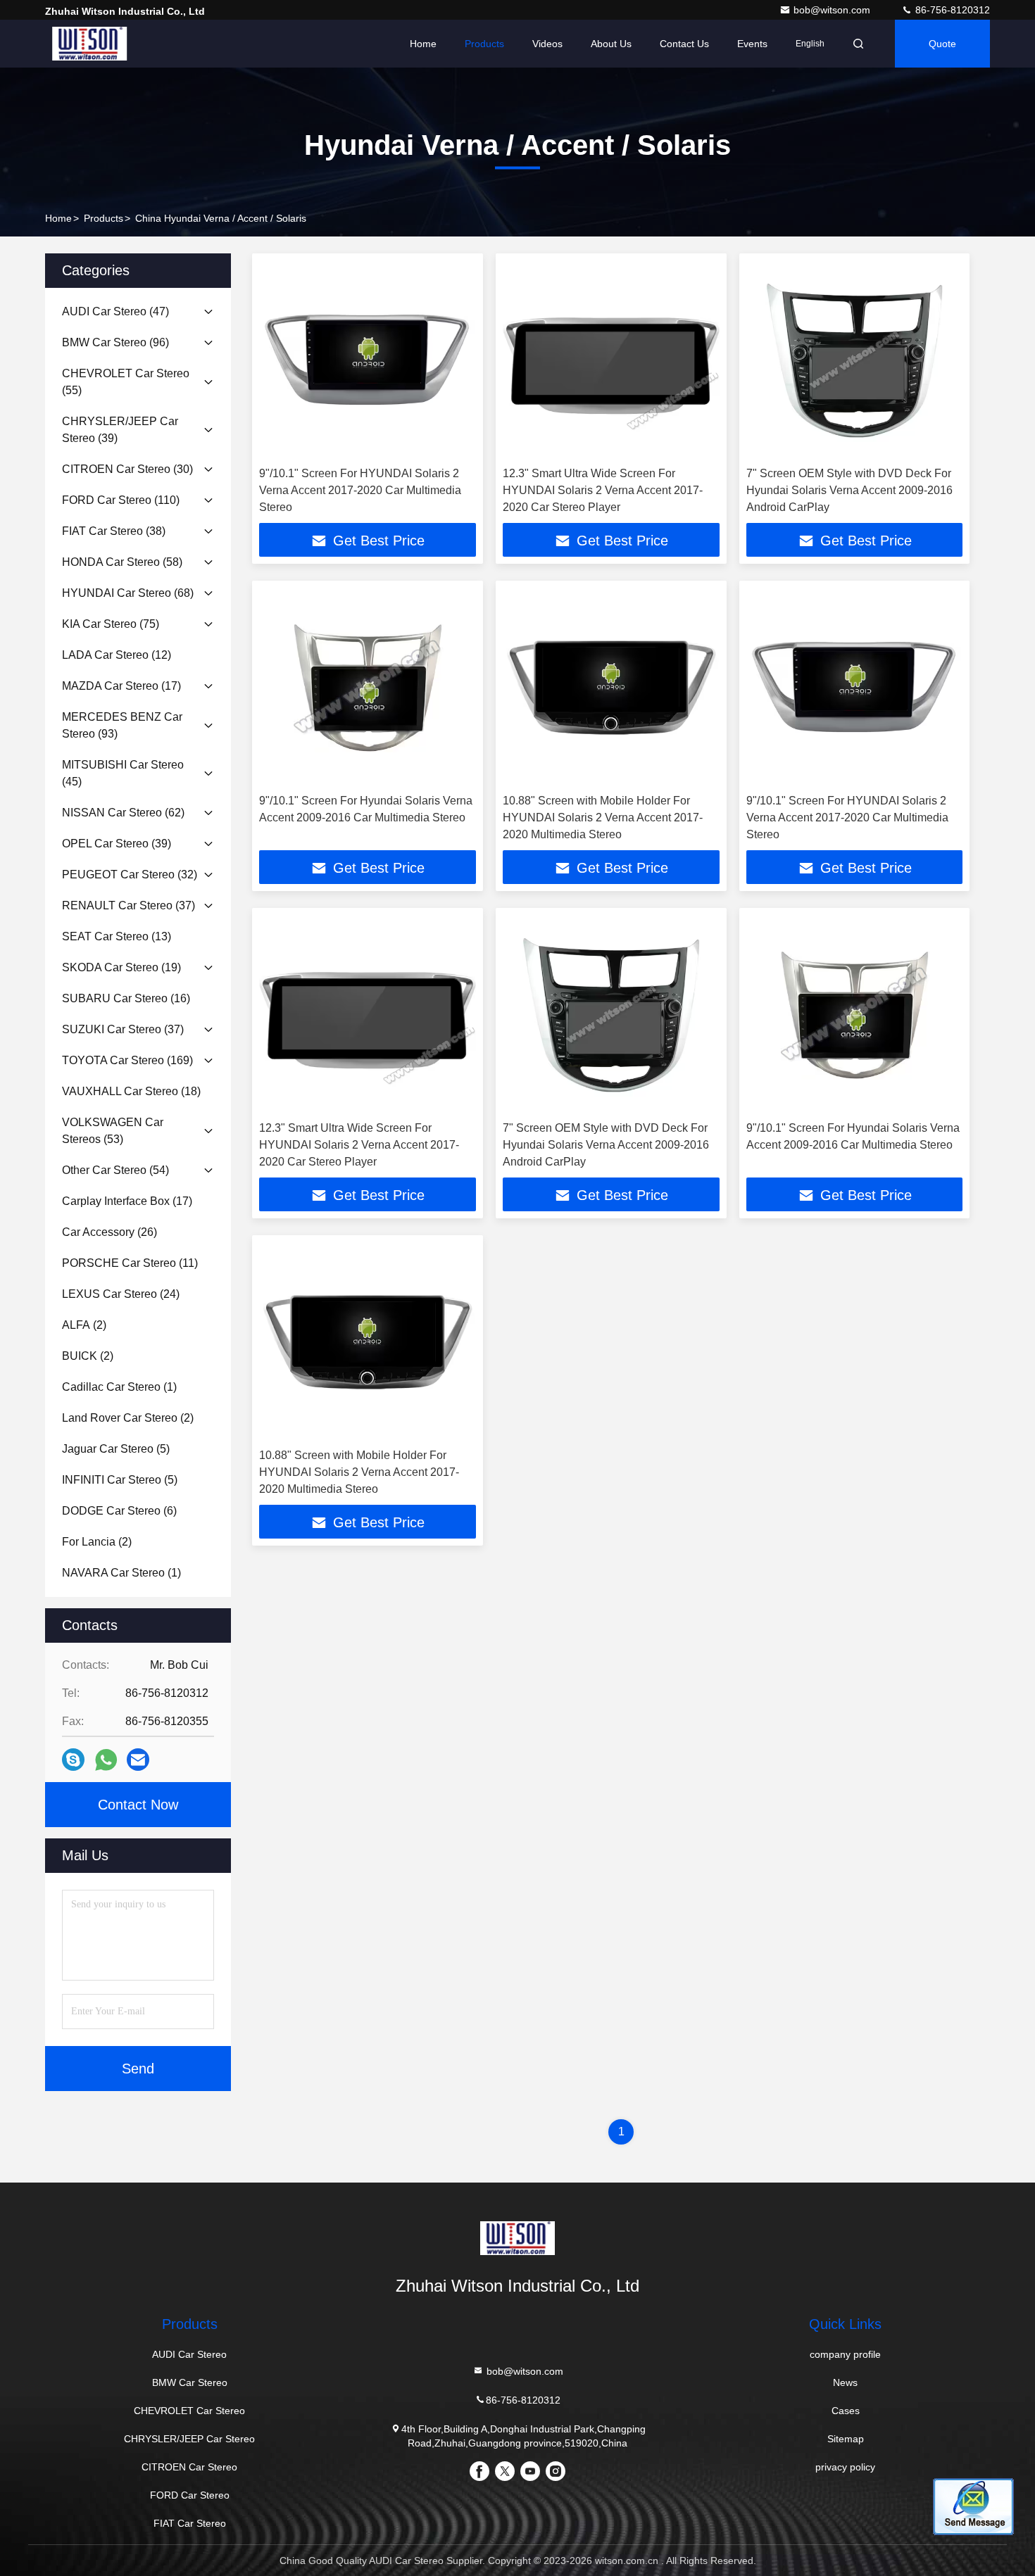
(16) (126, 998)
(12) (117, 655)
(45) (123, 773)
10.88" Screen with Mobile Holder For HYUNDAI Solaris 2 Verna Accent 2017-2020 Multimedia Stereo (603, 817)
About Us (611, 44)
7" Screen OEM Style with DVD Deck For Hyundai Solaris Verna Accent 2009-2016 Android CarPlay (849, 490)
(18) (131, 1091)
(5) (116, 1449)
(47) (115, 311)
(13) (117, 936)
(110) (121, 500)
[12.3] (611, 360)
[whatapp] (106, 1760)
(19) (121, 967)
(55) (126, 382)
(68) (128, 593)
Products (484, 44)
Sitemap (846, 2439)
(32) (130, 875)
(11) (130, 1263)
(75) (111, 624)
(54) (115, 1170)
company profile (845, 2354)
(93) (122, 725)
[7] (855, 360)
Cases (846, 2411)
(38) (114, 531)
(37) (128, 905)
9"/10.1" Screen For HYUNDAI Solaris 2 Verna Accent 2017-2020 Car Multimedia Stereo (360, 490)
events (752, 44)
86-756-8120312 (951, 10)
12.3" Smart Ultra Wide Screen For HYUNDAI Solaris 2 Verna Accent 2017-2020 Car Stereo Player (603, 490)
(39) (120, 430)
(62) (123, 813)
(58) (122, 562)
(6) (119, 1511)
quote (942, 44)
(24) (121, 1294)
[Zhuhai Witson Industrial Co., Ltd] (89, 44)
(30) (127, 469)
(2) (84, 1325)
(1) (119, 1387)
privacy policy (845, 2467)
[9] (368, 360)
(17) (121, 686)
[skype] (73, 1760)
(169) (127, 1060)
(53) (113, 1131)
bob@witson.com (833, 10)
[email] (138, 1760)
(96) (115, 342)
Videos (547, 44)
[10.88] (611, 687)
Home (423, 44)
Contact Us (684, 44)
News (845, 2382)
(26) (109, 1232)
